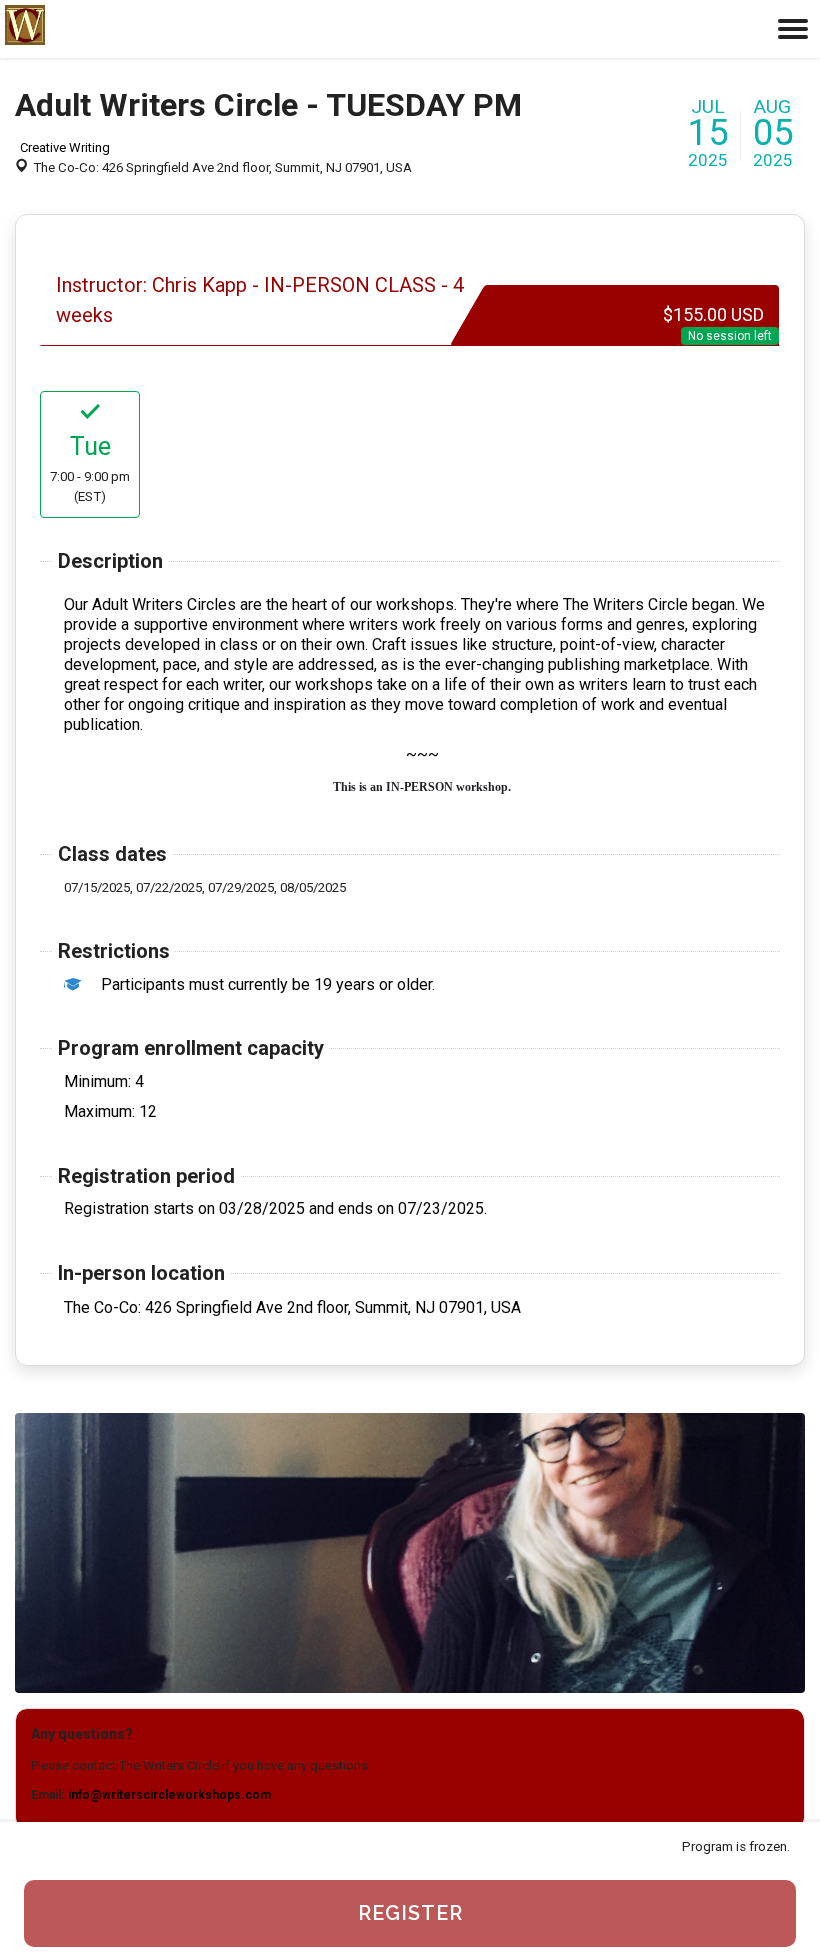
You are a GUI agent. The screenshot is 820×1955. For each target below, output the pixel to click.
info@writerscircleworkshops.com (169, 1795)
